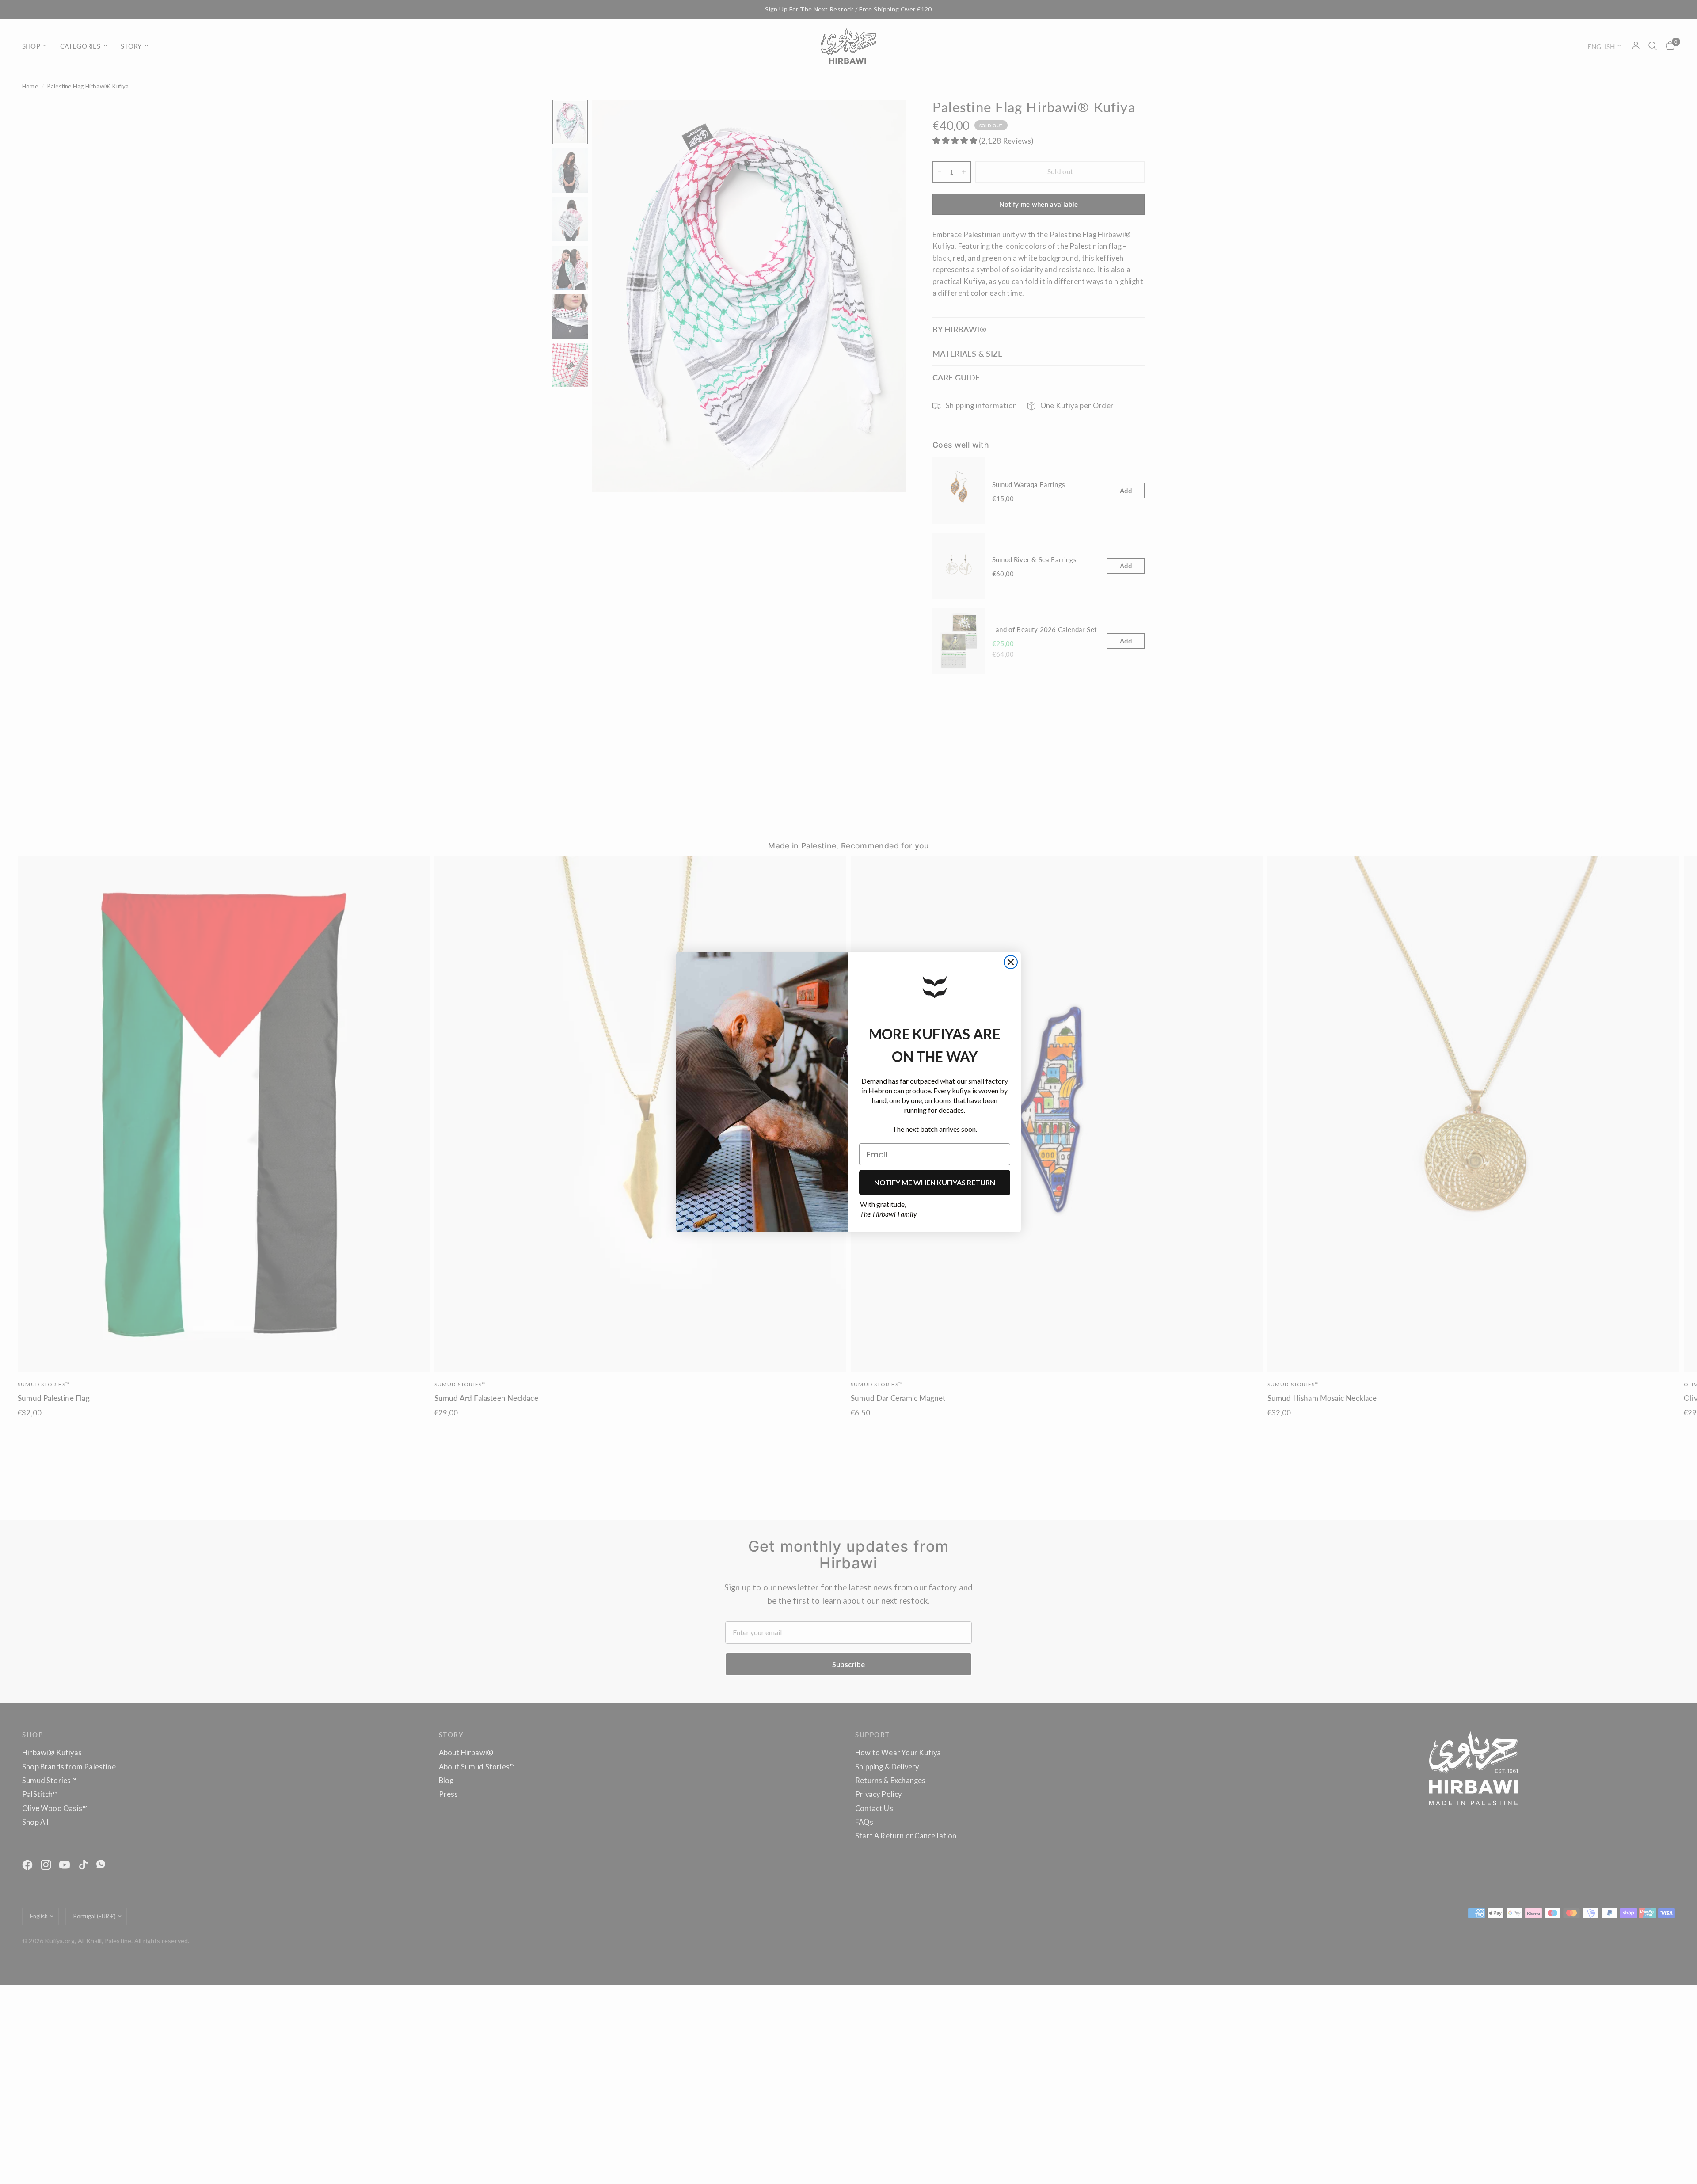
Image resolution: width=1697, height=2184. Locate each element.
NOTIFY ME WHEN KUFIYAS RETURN (935, 1182)
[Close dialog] (1011, 962)
